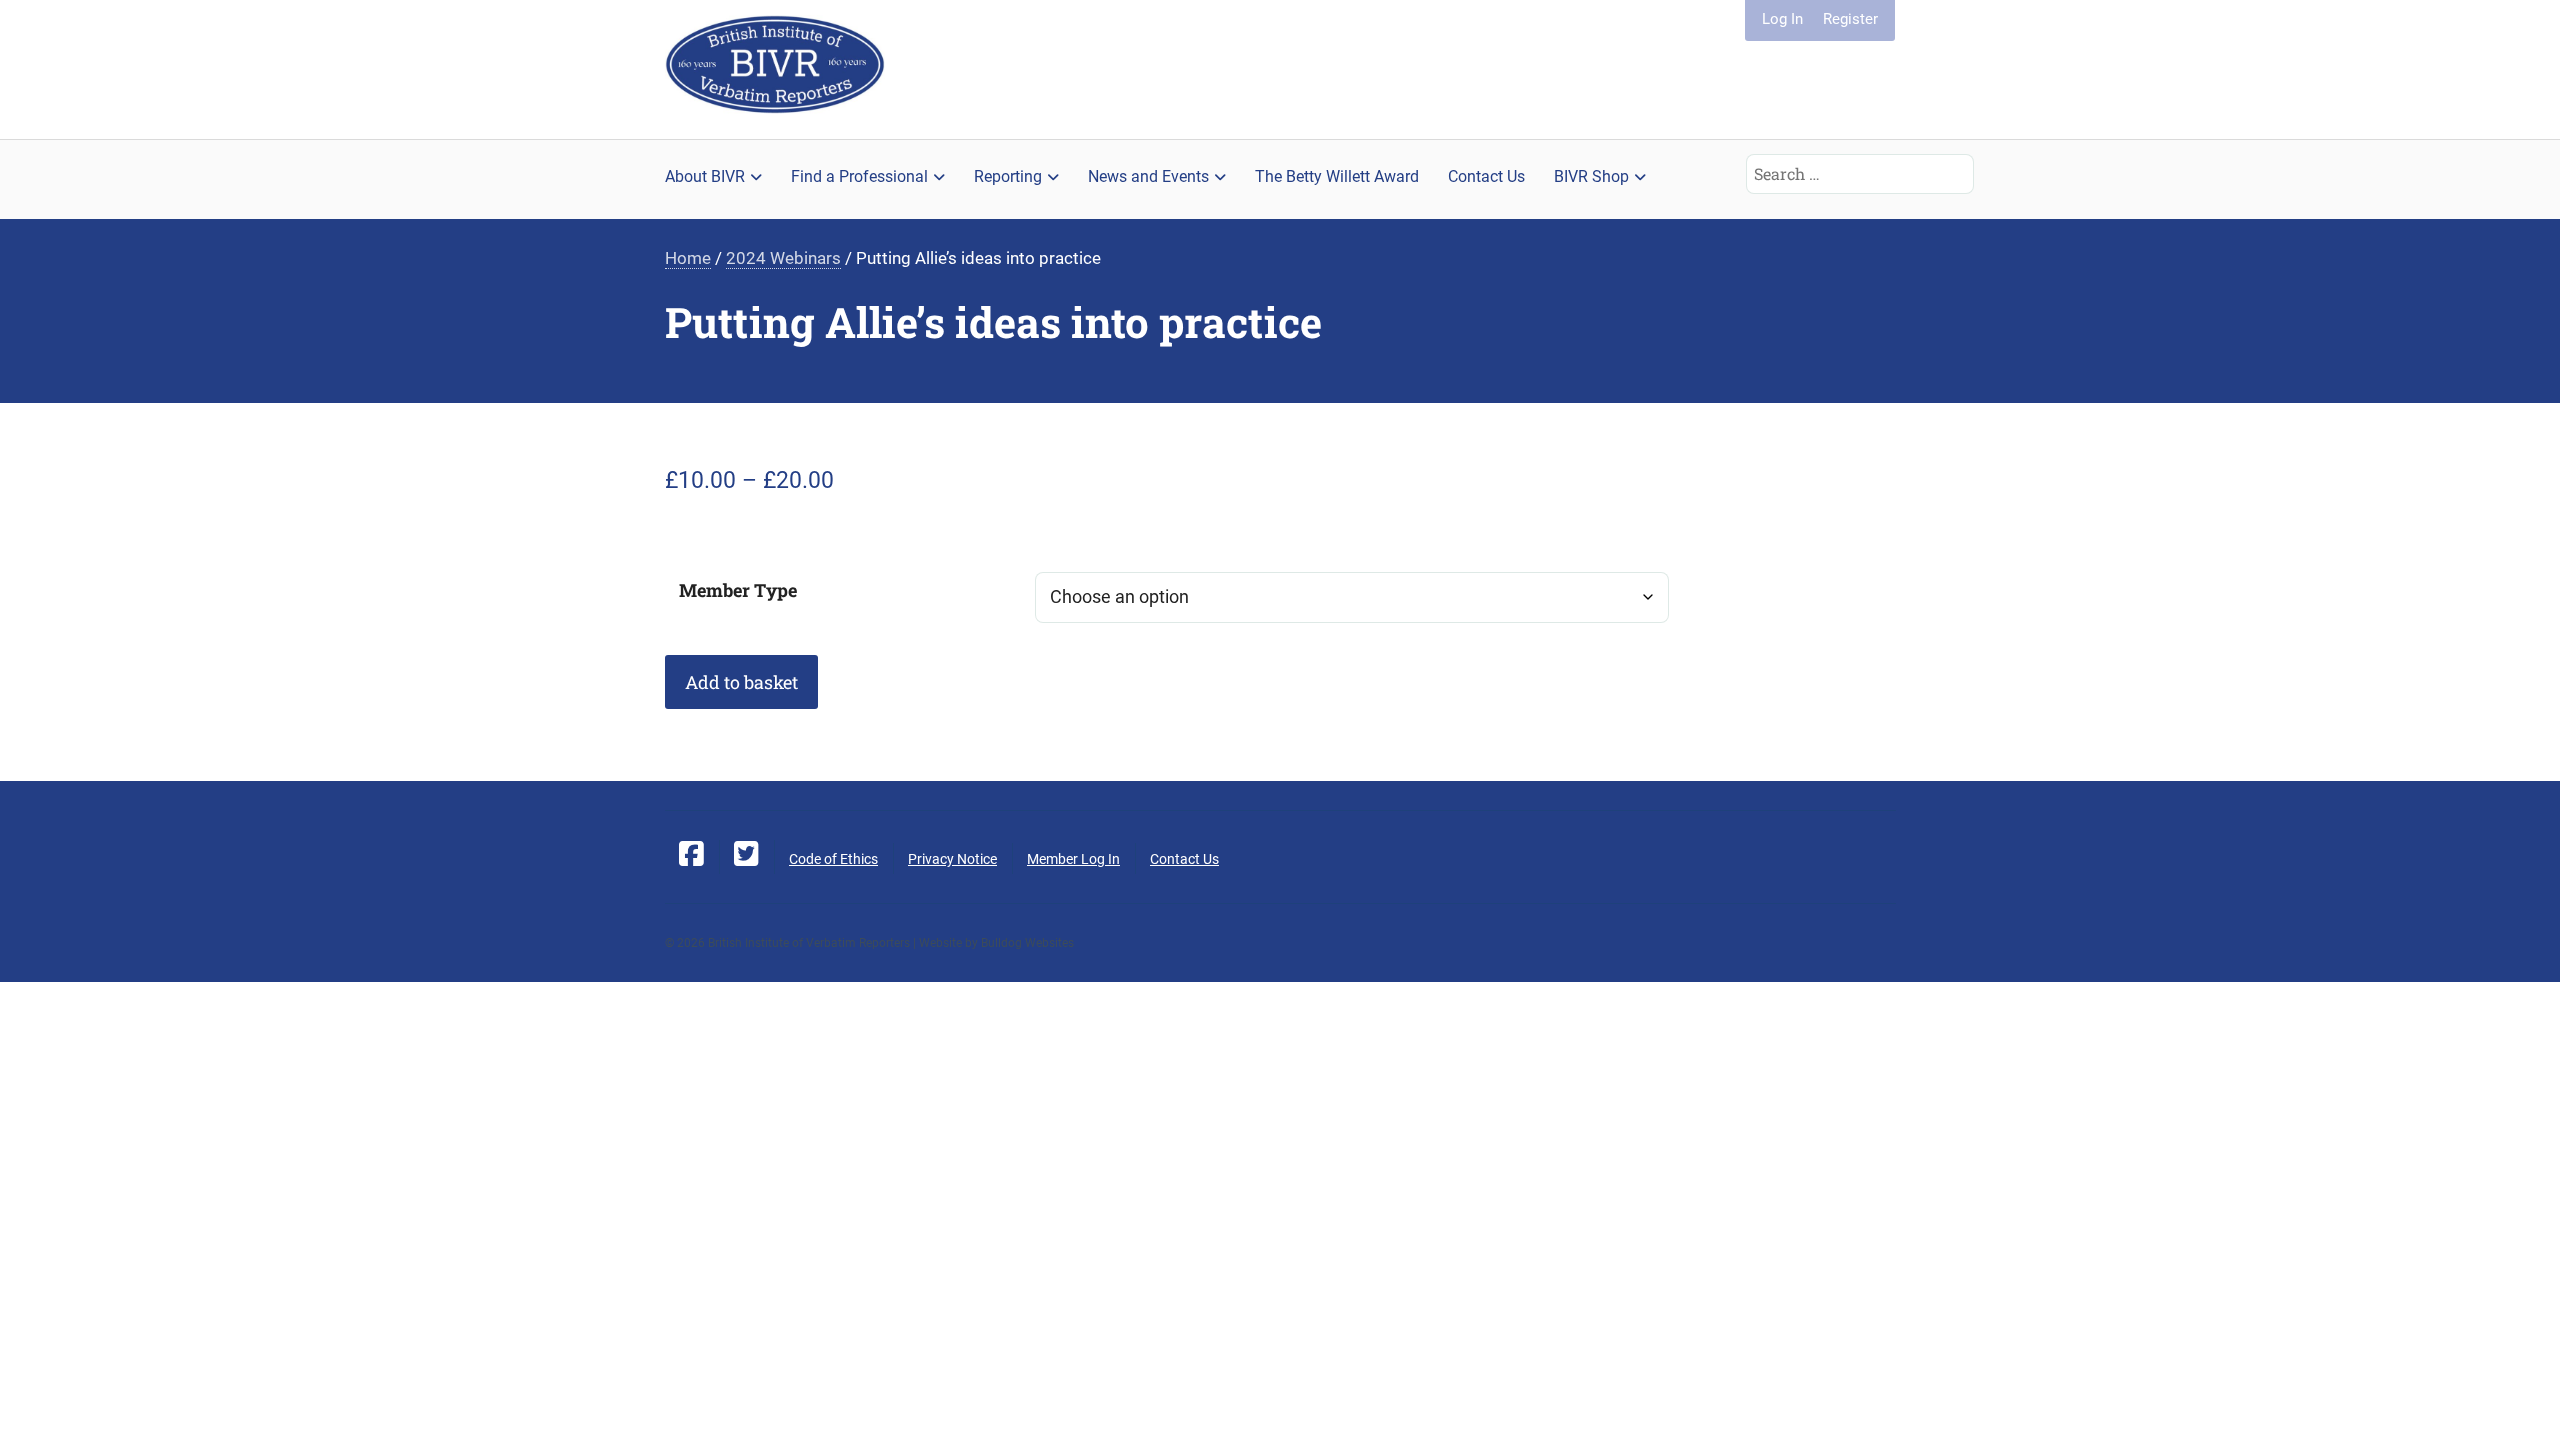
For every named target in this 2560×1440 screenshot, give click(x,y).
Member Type (738, 590)
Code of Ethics (833, 859)
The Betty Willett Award (1337, 176)
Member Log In (1073, 859)
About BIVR (705, 176)
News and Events (1148, 176)
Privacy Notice (952, 859)
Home (688, 258)
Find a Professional (859, 176)
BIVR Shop (1591, 176)
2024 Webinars (783, 258)
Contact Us (1486, 176)
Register (1850, 19)
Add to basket (741, 682)
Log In (1782, 19)
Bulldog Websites (1027, 943)
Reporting (1008, 176)
